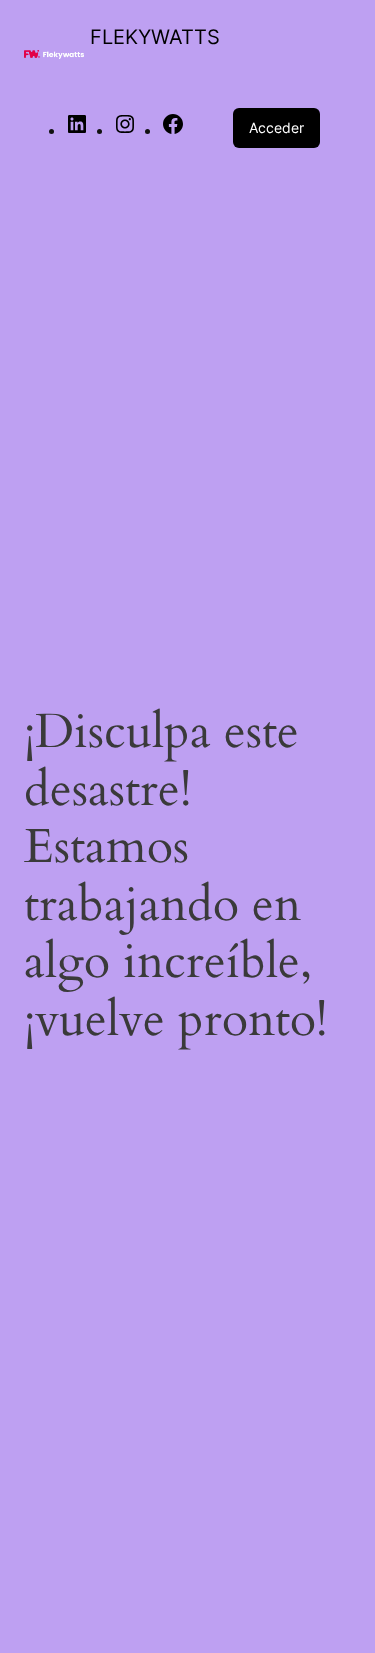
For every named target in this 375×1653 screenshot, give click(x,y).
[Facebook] (173, 131)
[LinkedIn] (77, 131)
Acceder (276, 127)
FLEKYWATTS (155, 37)
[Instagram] (125, 131)
